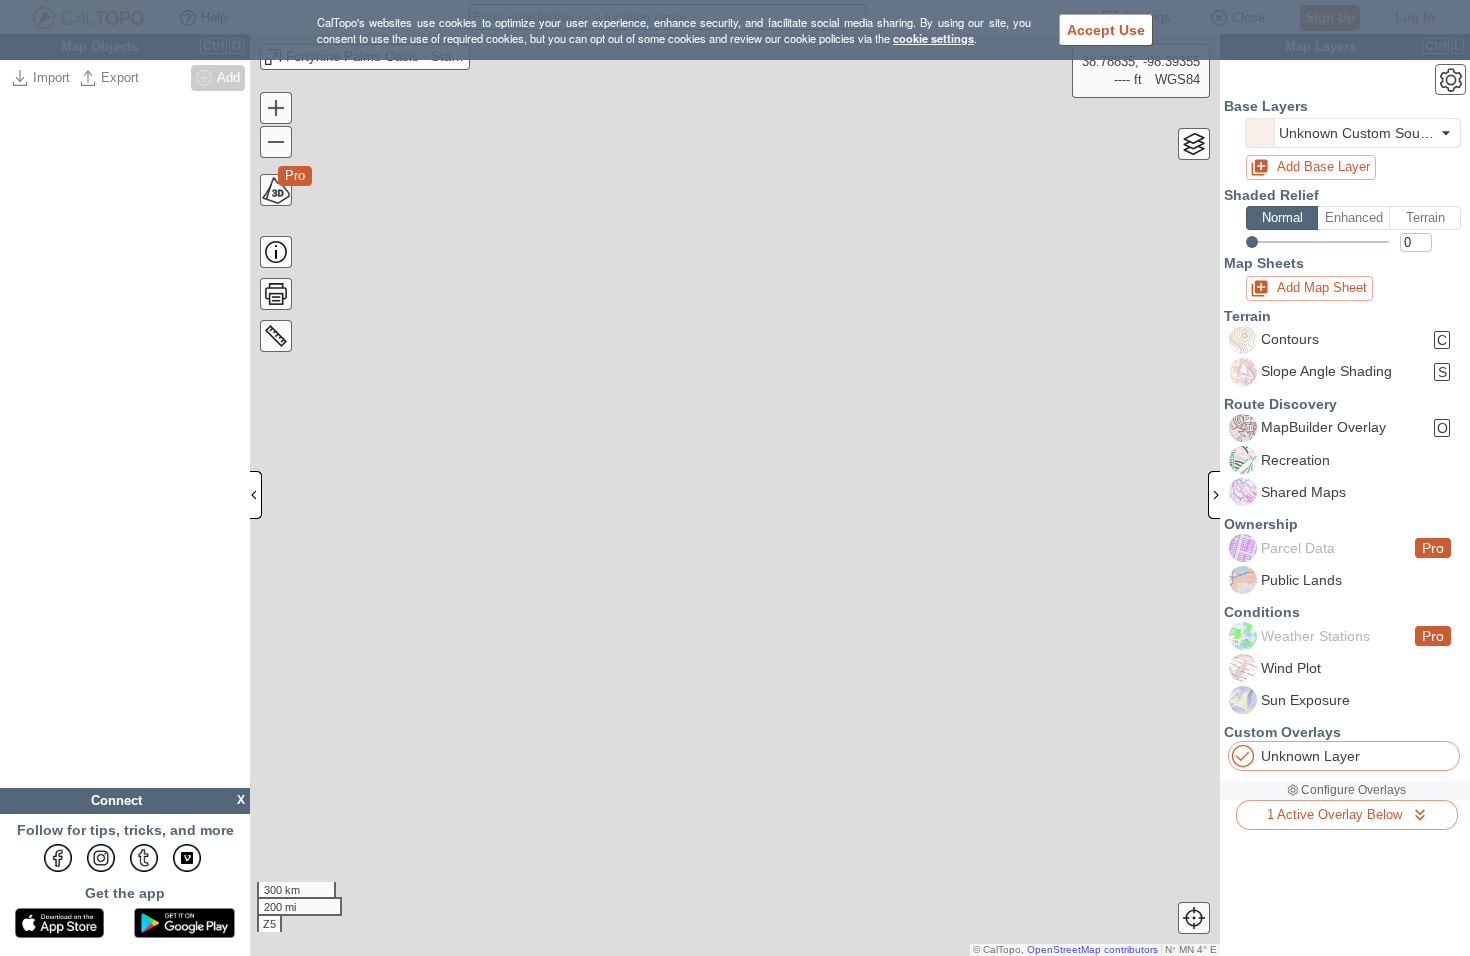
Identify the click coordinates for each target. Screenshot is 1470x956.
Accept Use (1106, 30)
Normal (1282, 217)
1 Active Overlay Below (1334, 814)
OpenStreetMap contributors (1092, 949)
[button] (1353, 133)
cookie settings (933, 38)
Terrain (1425, 217)
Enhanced (1354, 217)
